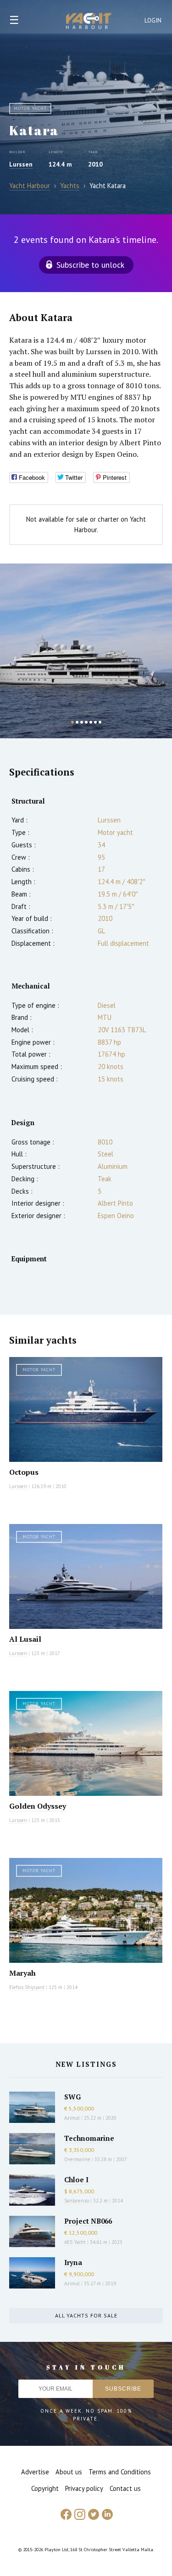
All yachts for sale (86, 2315)
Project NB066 (88, 2221)
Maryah (22, 1973)
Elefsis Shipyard (27, 1987)
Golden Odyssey (38, 1806)
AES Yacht (75, 2242)
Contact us (125, 2488)
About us (69, 2472)
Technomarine (89, 2138)
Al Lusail (25, 1639)
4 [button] (86, 722)
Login (153, 20)
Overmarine (78, 2159)
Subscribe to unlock (90, 265)
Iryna (73, 2262)
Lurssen (21, 164)
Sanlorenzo (77, 2201)
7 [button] (100, 722)
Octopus (24, 1472)
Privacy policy (84, 2488)
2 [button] (77, 722)
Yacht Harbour (89, 22)
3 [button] (82, 722)
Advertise (35, 2472)
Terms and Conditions (120, 2472)
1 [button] (72, 722)
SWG (72, 2097)
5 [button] (91, 722)
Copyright (45, 2488)
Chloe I (76, 2179)
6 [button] (95, 722)
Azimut (72, 2118)
